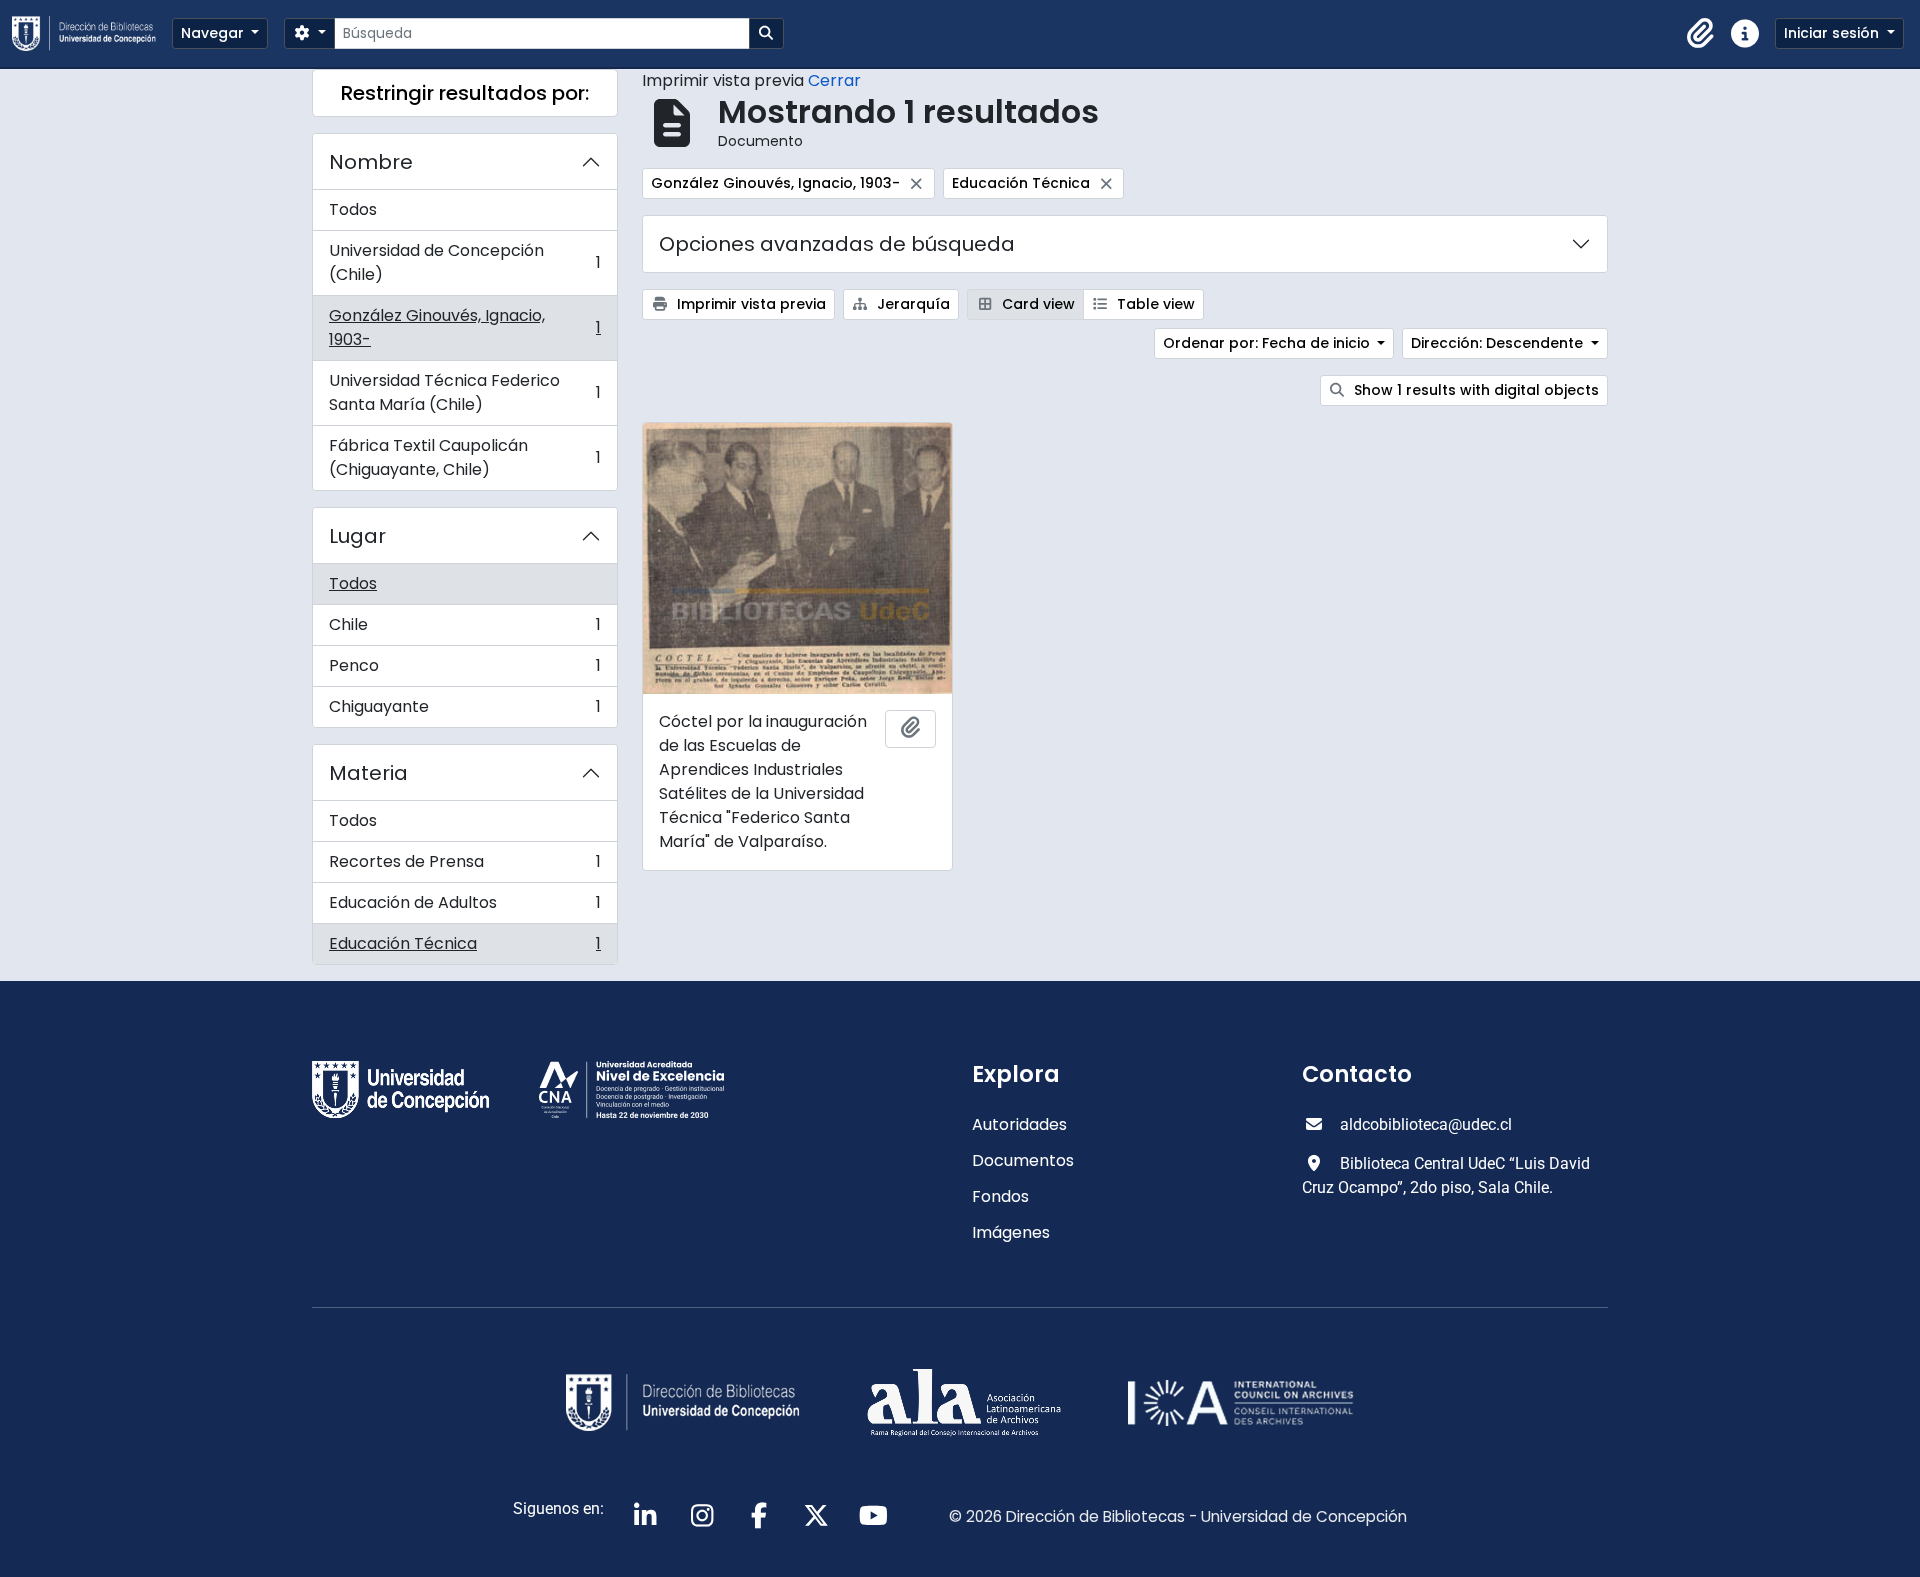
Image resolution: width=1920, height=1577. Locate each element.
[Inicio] (92, 33)
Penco (464, 670)
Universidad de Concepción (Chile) (464, 262)
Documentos (1023, 1160)
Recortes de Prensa (464, 866)
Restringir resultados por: (465, 93)
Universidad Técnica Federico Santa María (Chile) (464, 392)
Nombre (371, 162)
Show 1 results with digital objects (1474, 390)
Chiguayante (464, 711)
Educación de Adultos (464, 907)
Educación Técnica (464, 948)
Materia (368, 773)
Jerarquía (911, 304)
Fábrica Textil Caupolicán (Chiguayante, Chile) (464, 457)
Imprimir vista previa (749, 304)
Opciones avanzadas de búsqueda (837, 244)
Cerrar (834, 80)
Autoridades (1019, 1124)
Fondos (1000, 1196)
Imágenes (1011, 1232)
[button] (1701, 34)
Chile (464, 629)
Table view (1154, 304)
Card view (1036, 304)
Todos (353, 209)
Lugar (357, 536)
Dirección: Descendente (1499, 343)
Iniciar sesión (1833, 33)
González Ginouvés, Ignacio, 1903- (464, 327)
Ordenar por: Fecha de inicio (1268, 343)
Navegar (214, 33)
